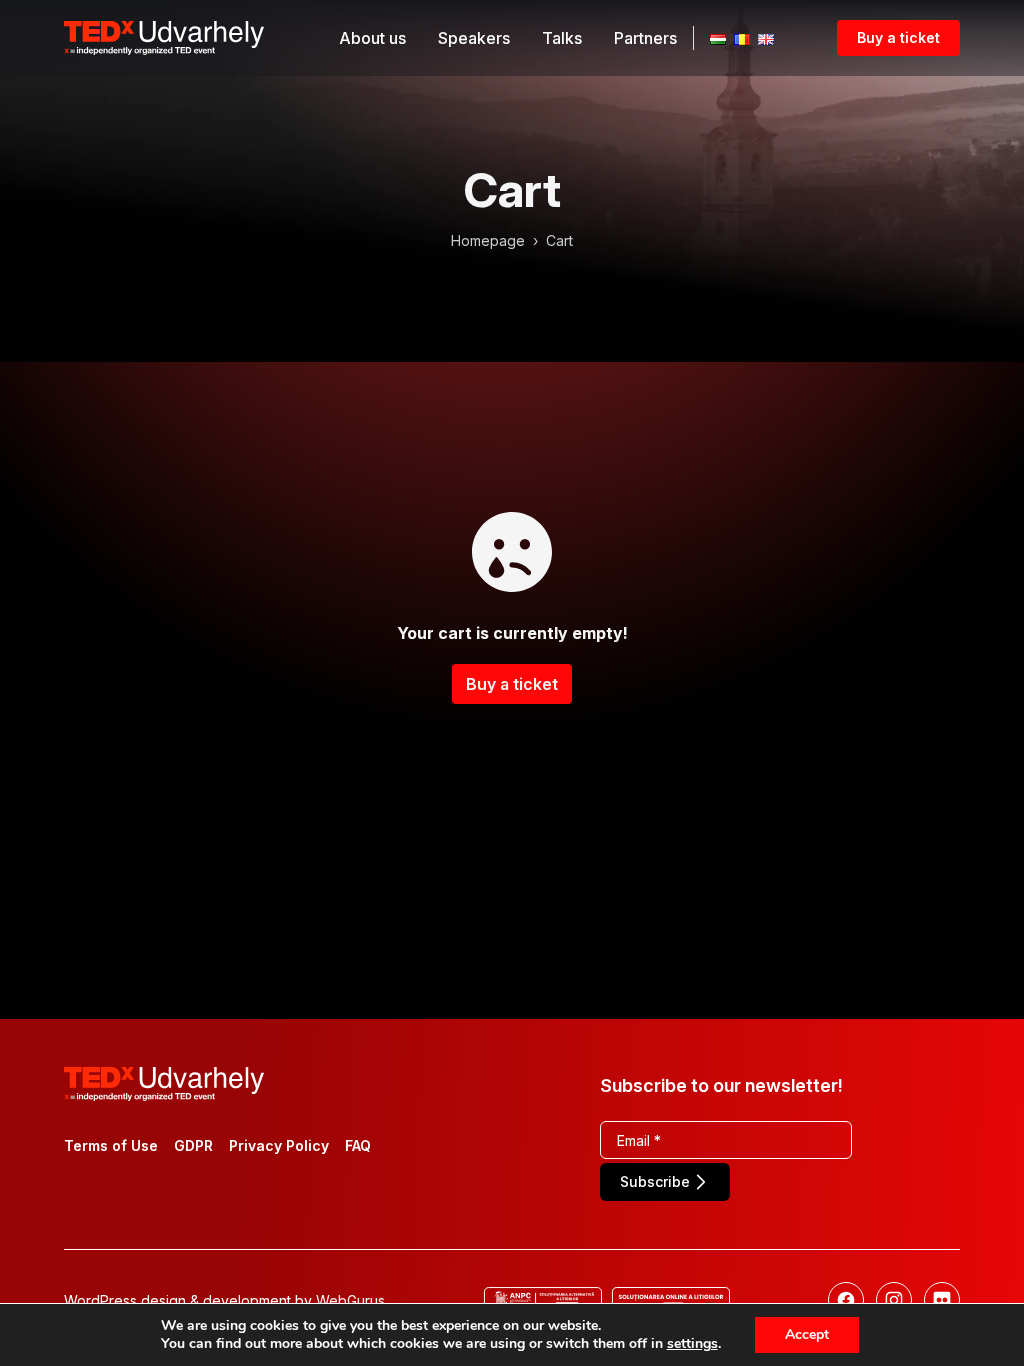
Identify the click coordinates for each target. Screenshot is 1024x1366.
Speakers (474, 38)
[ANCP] (543, 1300)
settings (692, 1344)
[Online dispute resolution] (671, 1300)
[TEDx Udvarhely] (164, 36)
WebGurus (350, 1300)
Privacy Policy (279, 1145)
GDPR (193, 1145)
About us (372, 38)
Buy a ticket (898, 37)
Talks (562, 38)
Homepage (488, 240)
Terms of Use (111, 1145)
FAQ (358, 1145)
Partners (645, 38)
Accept (807, 1334)
